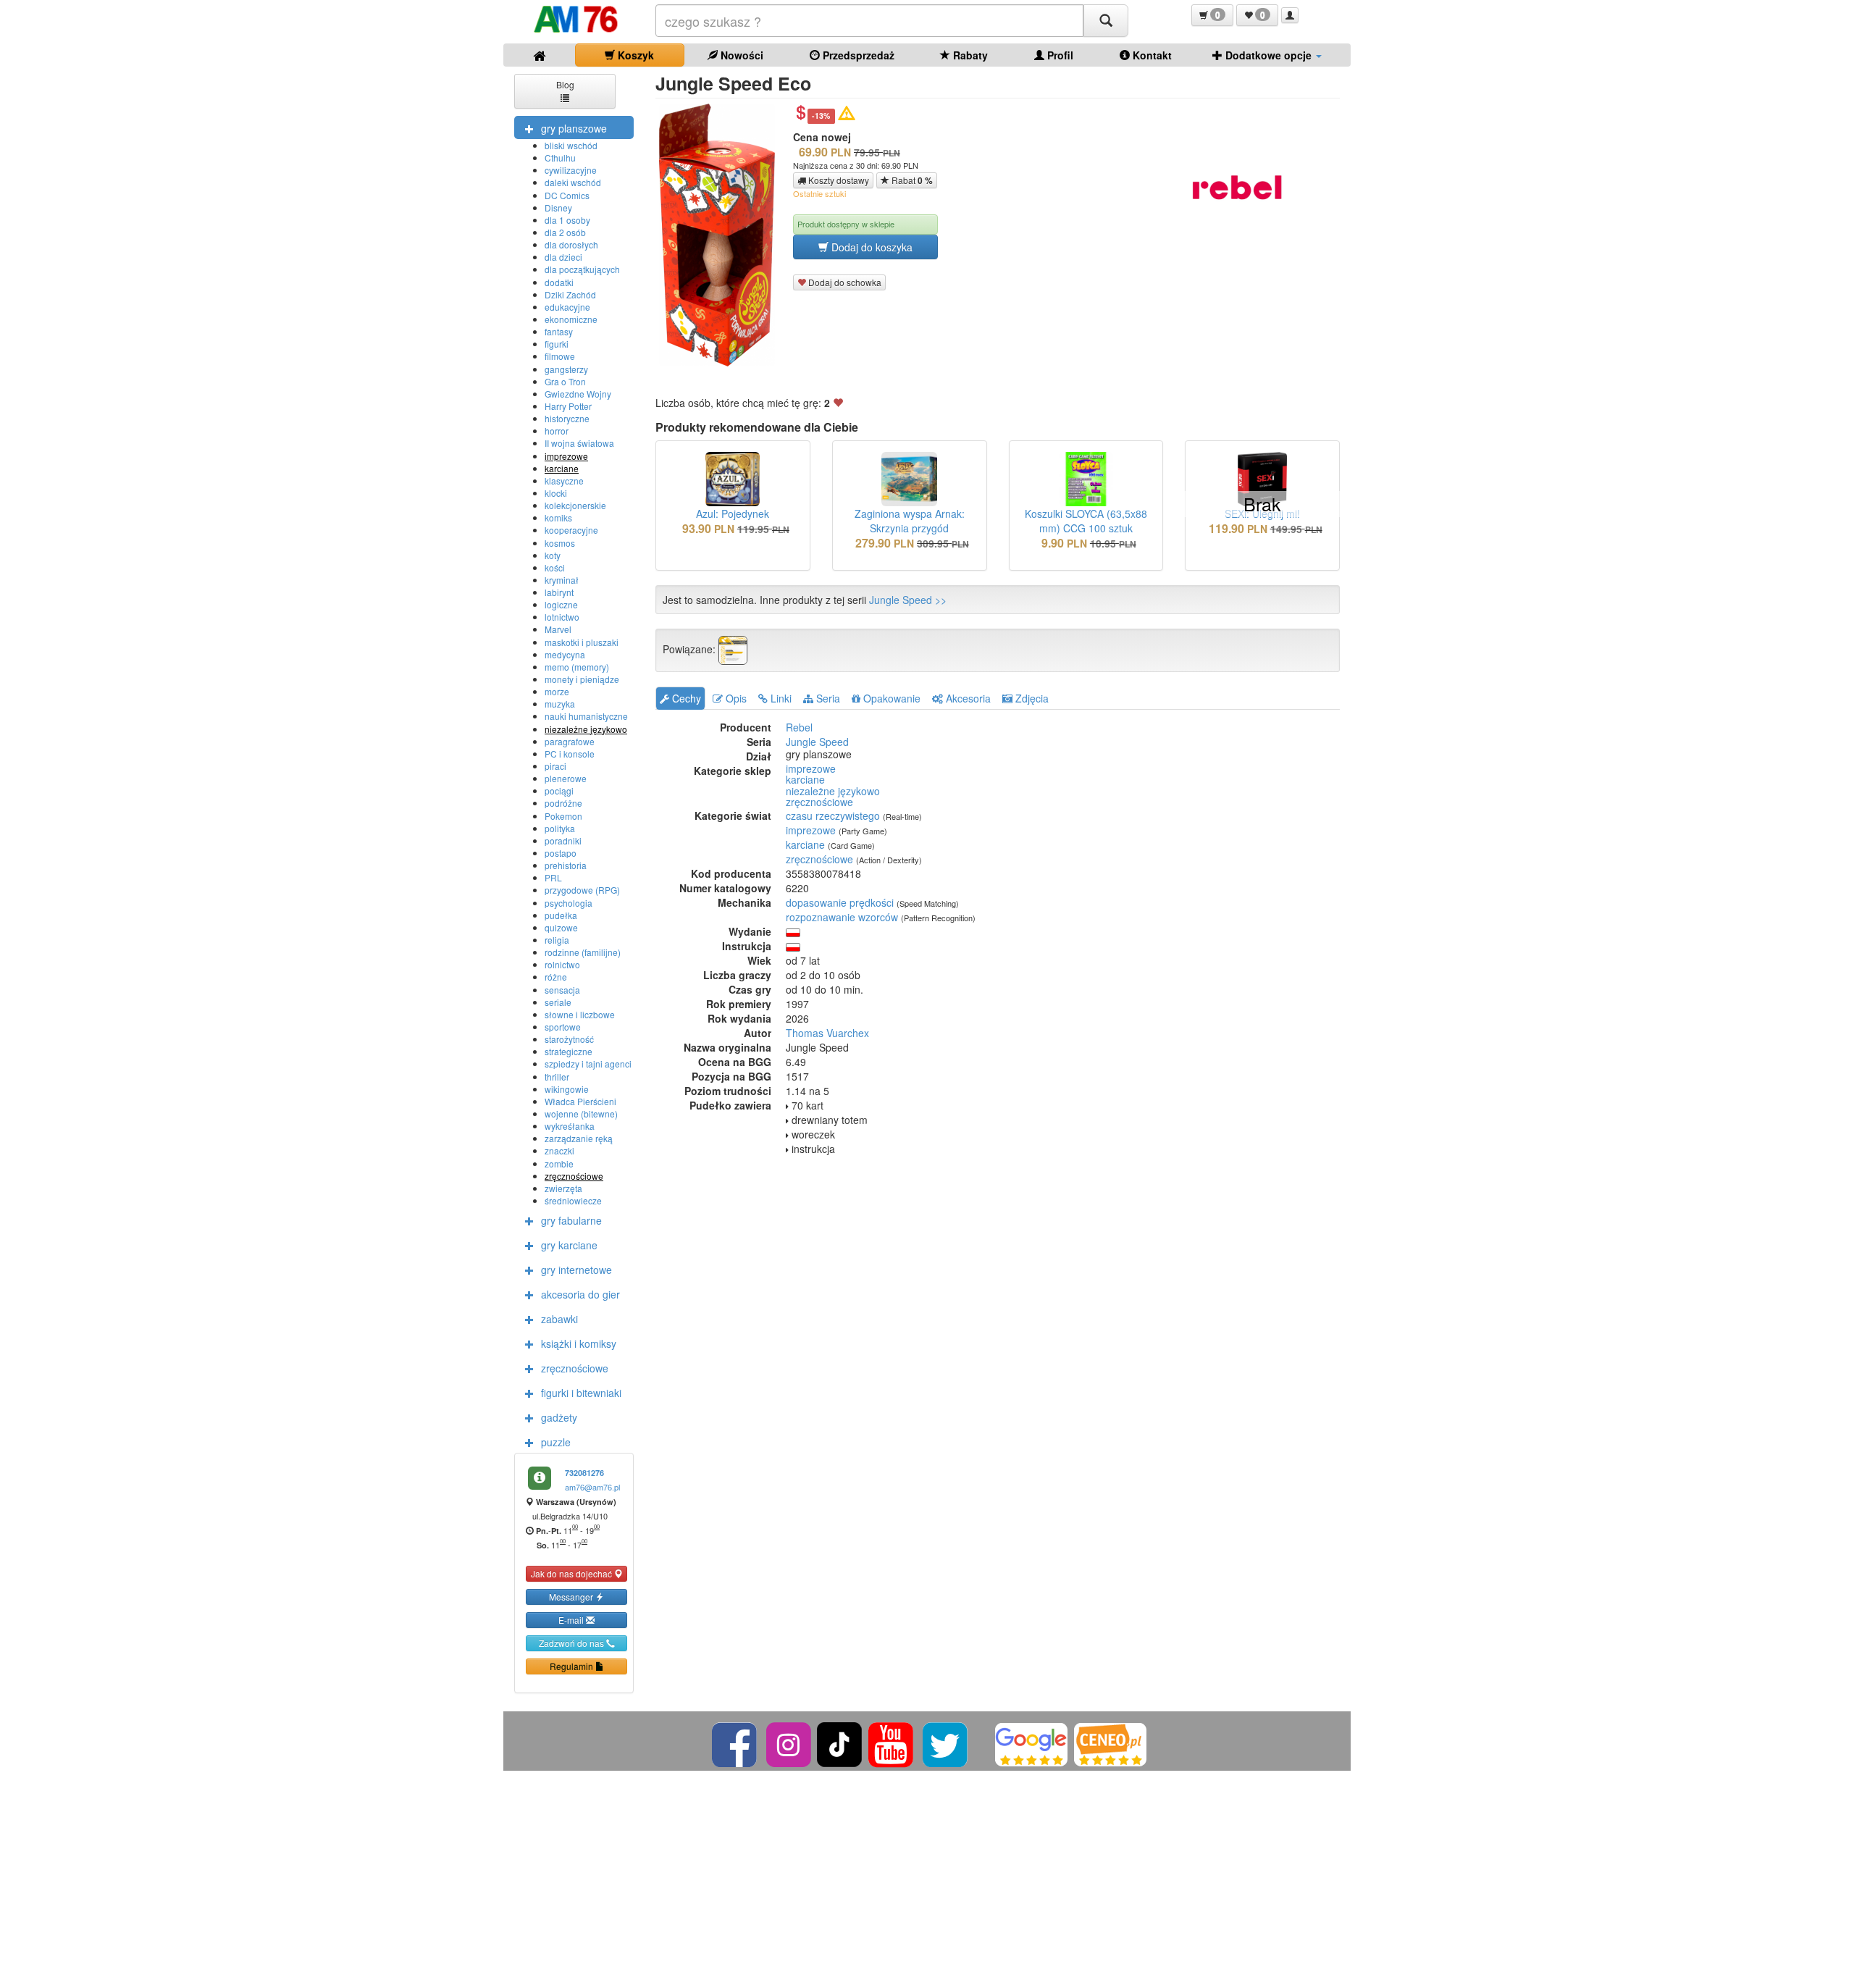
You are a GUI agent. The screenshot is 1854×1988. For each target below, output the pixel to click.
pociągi (559, 790)
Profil (1059, 55)
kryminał (562, 580)
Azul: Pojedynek (733, 513)
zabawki (559, 1319)
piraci (555, 766)
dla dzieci (563, 257)
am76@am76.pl (592, 1487)
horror (557, 431)
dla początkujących (582, 269)
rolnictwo (562, 964)
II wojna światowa (579, 443)
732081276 (584, 1473)
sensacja (562, 990)
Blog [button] (565, 84)
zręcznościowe (574, 1176)
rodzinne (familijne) (583, 952)
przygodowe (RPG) (582, 890)
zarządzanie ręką (579, 1138)
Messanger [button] (572, 1597)
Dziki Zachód (570, 294)
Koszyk (634, 55)
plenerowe (566, 778)
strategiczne (569, 1051)
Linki (780, 698)
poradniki (563, 840)
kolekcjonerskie (575, 505)
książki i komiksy (579, 1343)
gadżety (559, 1417)
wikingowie (567, 1089)
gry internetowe (576, 1270)
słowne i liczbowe (580, 1014)
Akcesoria (967, 698)
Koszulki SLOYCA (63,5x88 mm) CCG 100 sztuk (1086, 521)
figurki (557, 344)
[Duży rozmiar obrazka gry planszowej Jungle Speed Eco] (722, 235)
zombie (559, 1163)
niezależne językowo (586, 729)
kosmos (560, 543)
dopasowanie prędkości (840, 902)
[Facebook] (735, 1743)
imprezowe (566, 456)
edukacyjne (567, 307)
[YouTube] (892, 1743)
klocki (556, 493)
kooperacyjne (571, 530)
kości (555, 567)
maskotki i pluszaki (582, 642)
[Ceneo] (1110, 1743)
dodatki (559, 282)
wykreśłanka (570, 1126)
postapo (561, 853)
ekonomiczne (571, 319)
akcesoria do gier (580, 1294)
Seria (827, 698)
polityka (560, 828)
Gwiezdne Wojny (578, 394)
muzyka (560, 704)
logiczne (561, 604)
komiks (558, 517)
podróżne (563, 803)
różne (556, 977)
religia (557, 940)
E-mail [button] (572, 1620)
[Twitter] (946, 1743)
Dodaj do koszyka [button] (871, 247)
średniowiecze (573, 1200)
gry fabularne (571, 1220)
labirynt (559, 592)
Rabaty (969, 55)
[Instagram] (790, 1743)
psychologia (569, 903)
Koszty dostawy (838, 180)
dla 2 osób (565, 232)
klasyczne (564, 481)
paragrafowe (570, 741)
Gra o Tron (565, 381)
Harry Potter (568, 406)
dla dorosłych (571, 244)
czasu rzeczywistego (833, 815)
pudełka (561, 915)
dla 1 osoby (567, 220)
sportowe (563, 1027)
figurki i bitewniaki (581, 1393)
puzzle (556, 1442)
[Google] (1031, 1743)
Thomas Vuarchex (827, 1033)
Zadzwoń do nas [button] (572, 1643)
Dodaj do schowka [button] (844, 282)
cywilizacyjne (571, 170)
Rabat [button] (911, 180)
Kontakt (1151, 55)
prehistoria (566, 865)
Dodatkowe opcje (1268, 55)
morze (557, 691)
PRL (553, 877)
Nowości (741, 55)
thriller (557, 1077)
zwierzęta (563, 1188)
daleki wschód (573, 182)
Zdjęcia (1031, 698)
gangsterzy (566, 369)
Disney (558, 207)
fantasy (559, 331)
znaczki (559, 1150)
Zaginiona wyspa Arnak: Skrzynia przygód (910, 521)
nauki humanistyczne (586, 716)
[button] (1212, 15)
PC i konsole (570, 754)
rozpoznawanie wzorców (842, 917)
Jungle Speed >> (908, 600)
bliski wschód (571, 145)
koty (553, 555)
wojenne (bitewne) (581, 1113)
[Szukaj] (1106, 21)
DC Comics (567, 195)
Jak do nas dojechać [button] (572, 1573)
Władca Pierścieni (580, 1101)
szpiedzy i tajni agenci (588, 1064)
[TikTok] (839, 1743)
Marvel (558, 629)
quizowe (561, 927)
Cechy (685, 698)
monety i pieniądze (582, 679)
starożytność (569, 1039)
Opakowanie (890, 698)
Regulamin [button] (572, 1666)
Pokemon (563, 816)
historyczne (567, 418)
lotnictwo (562, 617)
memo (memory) (577, 667)
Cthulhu (560, 158)
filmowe (560, 356)
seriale (558, 1002)
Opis (735, 698)
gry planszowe (574, 128)
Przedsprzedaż (857, 55)
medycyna (565, 654)
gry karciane (569, 1245)
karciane (562, 468)
